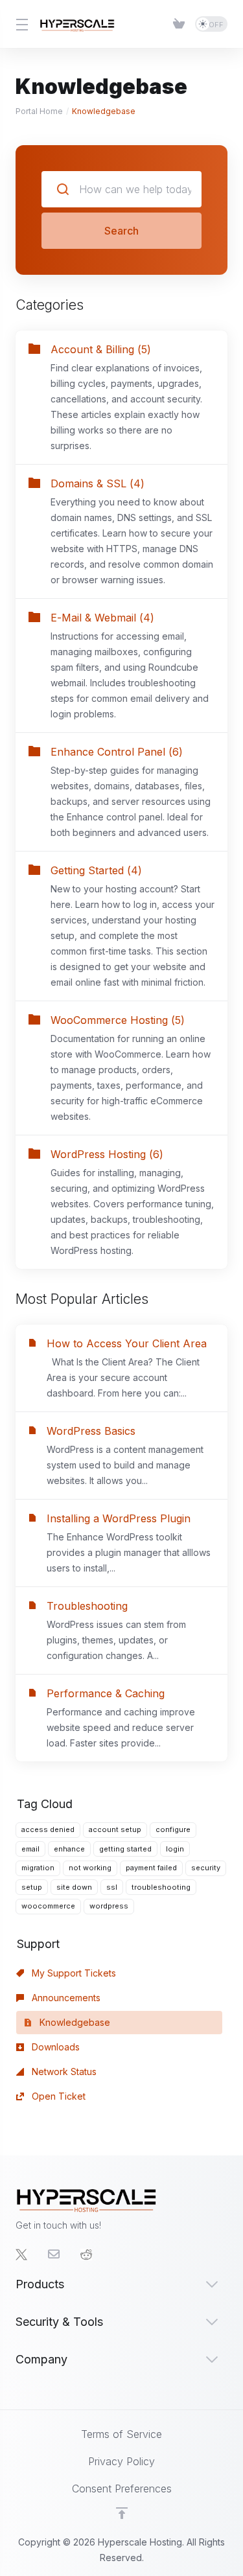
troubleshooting (161, 1887)
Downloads (54, 2047)
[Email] (54, 2255)
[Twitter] (21, 2255)
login (175, 1849)
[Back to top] (122, 2513)
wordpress (109, 1906)
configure (173, 1829)
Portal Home (39, 111)
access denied (48, 1829)
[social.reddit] (86, 2255)
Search (121, 231)
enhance (69, 1849)
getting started (125, 1849)
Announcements (65, 1998)
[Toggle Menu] (20, 24)
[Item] (179, 24)
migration (38, 1868)
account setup (115, 1829)
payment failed (151, 1868)
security (206, 1868)
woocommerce (48, 1906)
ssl (112, 1887)
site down (74, 1887)
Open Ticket (57, 2096)
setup (32, 1887)
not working (90, 1868)
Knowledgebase (74, 2022)
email (30, 1849)
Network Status (63, 2071)
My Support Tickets (73, 1973)
